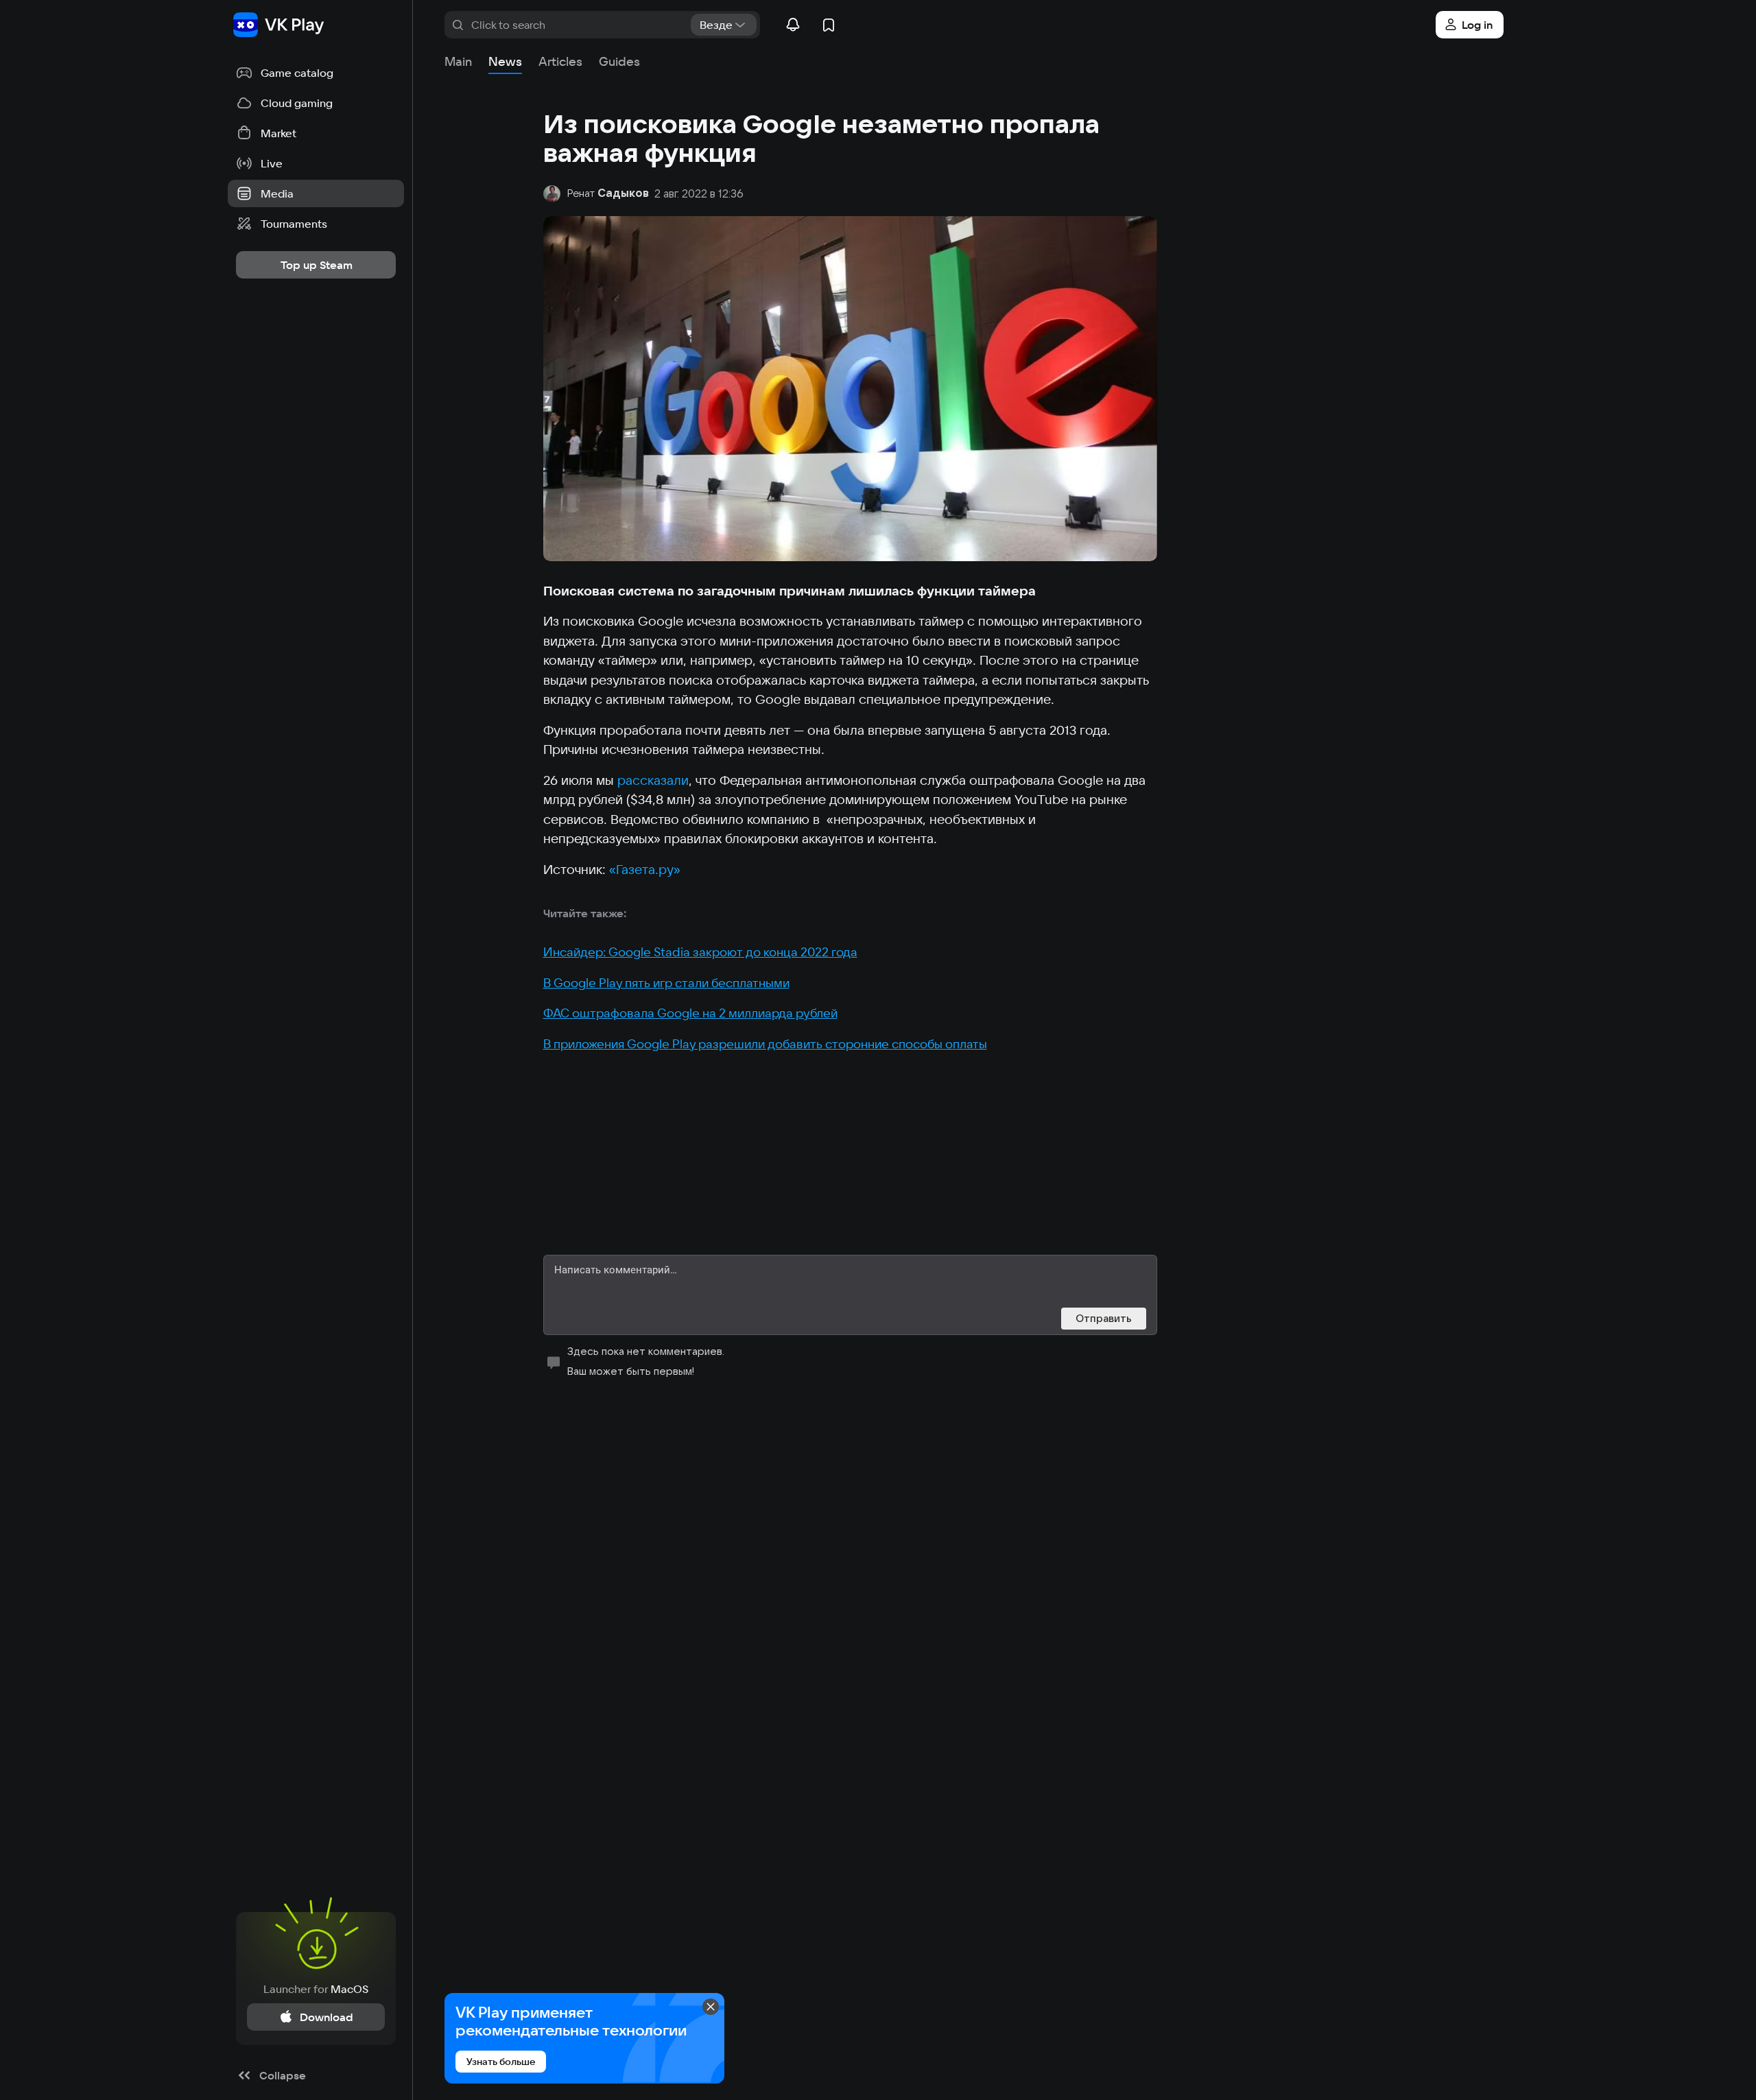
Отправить (1104, 1318)
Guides (619, 61)
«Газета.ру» (645, 869)
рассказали (653, 780)
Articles (560, 61)
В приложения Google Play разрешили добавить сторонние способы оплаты (765, 1044)
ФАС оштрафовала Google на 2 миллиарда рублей (690, 1013)
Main (458, 61)
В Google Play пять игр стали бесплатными (666, 983)
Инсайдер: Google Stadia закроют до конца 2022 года (700, 952)
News (505, 61)
